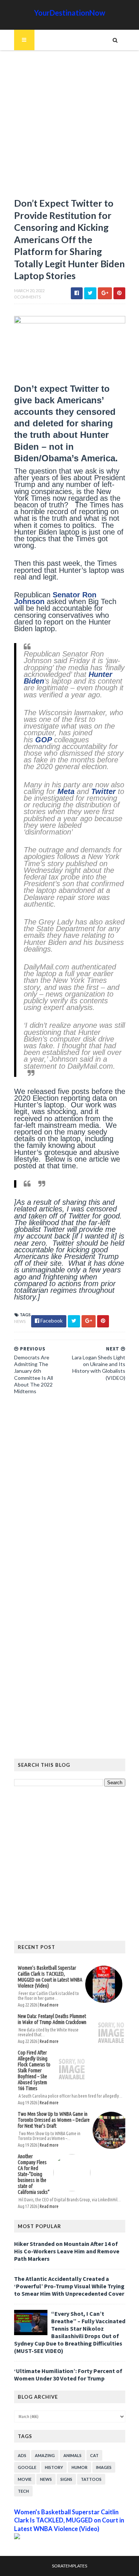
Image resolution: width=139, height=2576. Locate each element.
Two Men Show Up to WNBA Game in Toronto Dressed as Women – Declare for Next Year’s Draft (54, 2120)
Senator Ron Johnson (55, 598)
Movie (25, 2479)
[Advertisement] (69, 127)
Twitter (103, 791)
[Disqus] (70, 1502)
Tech (23, 2491)
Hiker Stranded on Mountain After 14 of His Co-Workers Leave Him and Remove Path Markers (67, 2251)
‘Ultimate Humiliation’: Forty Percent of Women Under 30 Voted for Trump (68, 2375)
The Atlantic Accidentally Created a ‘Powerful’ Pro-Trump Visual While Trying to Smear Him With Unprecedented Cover (69, 2286)
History (54, 2467)
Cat (94, 2455)
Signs (66, 2479)
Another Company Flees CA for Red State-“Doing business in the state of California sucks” (34, 2174)
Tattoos (91, 2479)
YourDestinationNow (70, 13)
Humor (80, 2467)
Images (104, 2467)
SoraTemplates (69, 2566)
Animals (72, 2455)
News (20, 1321)
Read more (49, 2005)
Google (27, 2467)
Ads (22, 2455)
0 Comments (27, 297)
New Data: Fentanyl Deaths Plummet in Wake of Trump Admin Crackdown (52, 2019)
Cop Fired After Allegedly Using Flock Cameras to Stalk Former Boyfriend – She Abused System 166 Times (34, 2070)
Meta (66, 791)
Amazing (45, 2455)
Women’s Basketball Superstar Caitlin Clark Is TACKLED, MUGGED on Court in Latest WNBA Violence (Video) (50, 1977)
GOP (44, 740)
